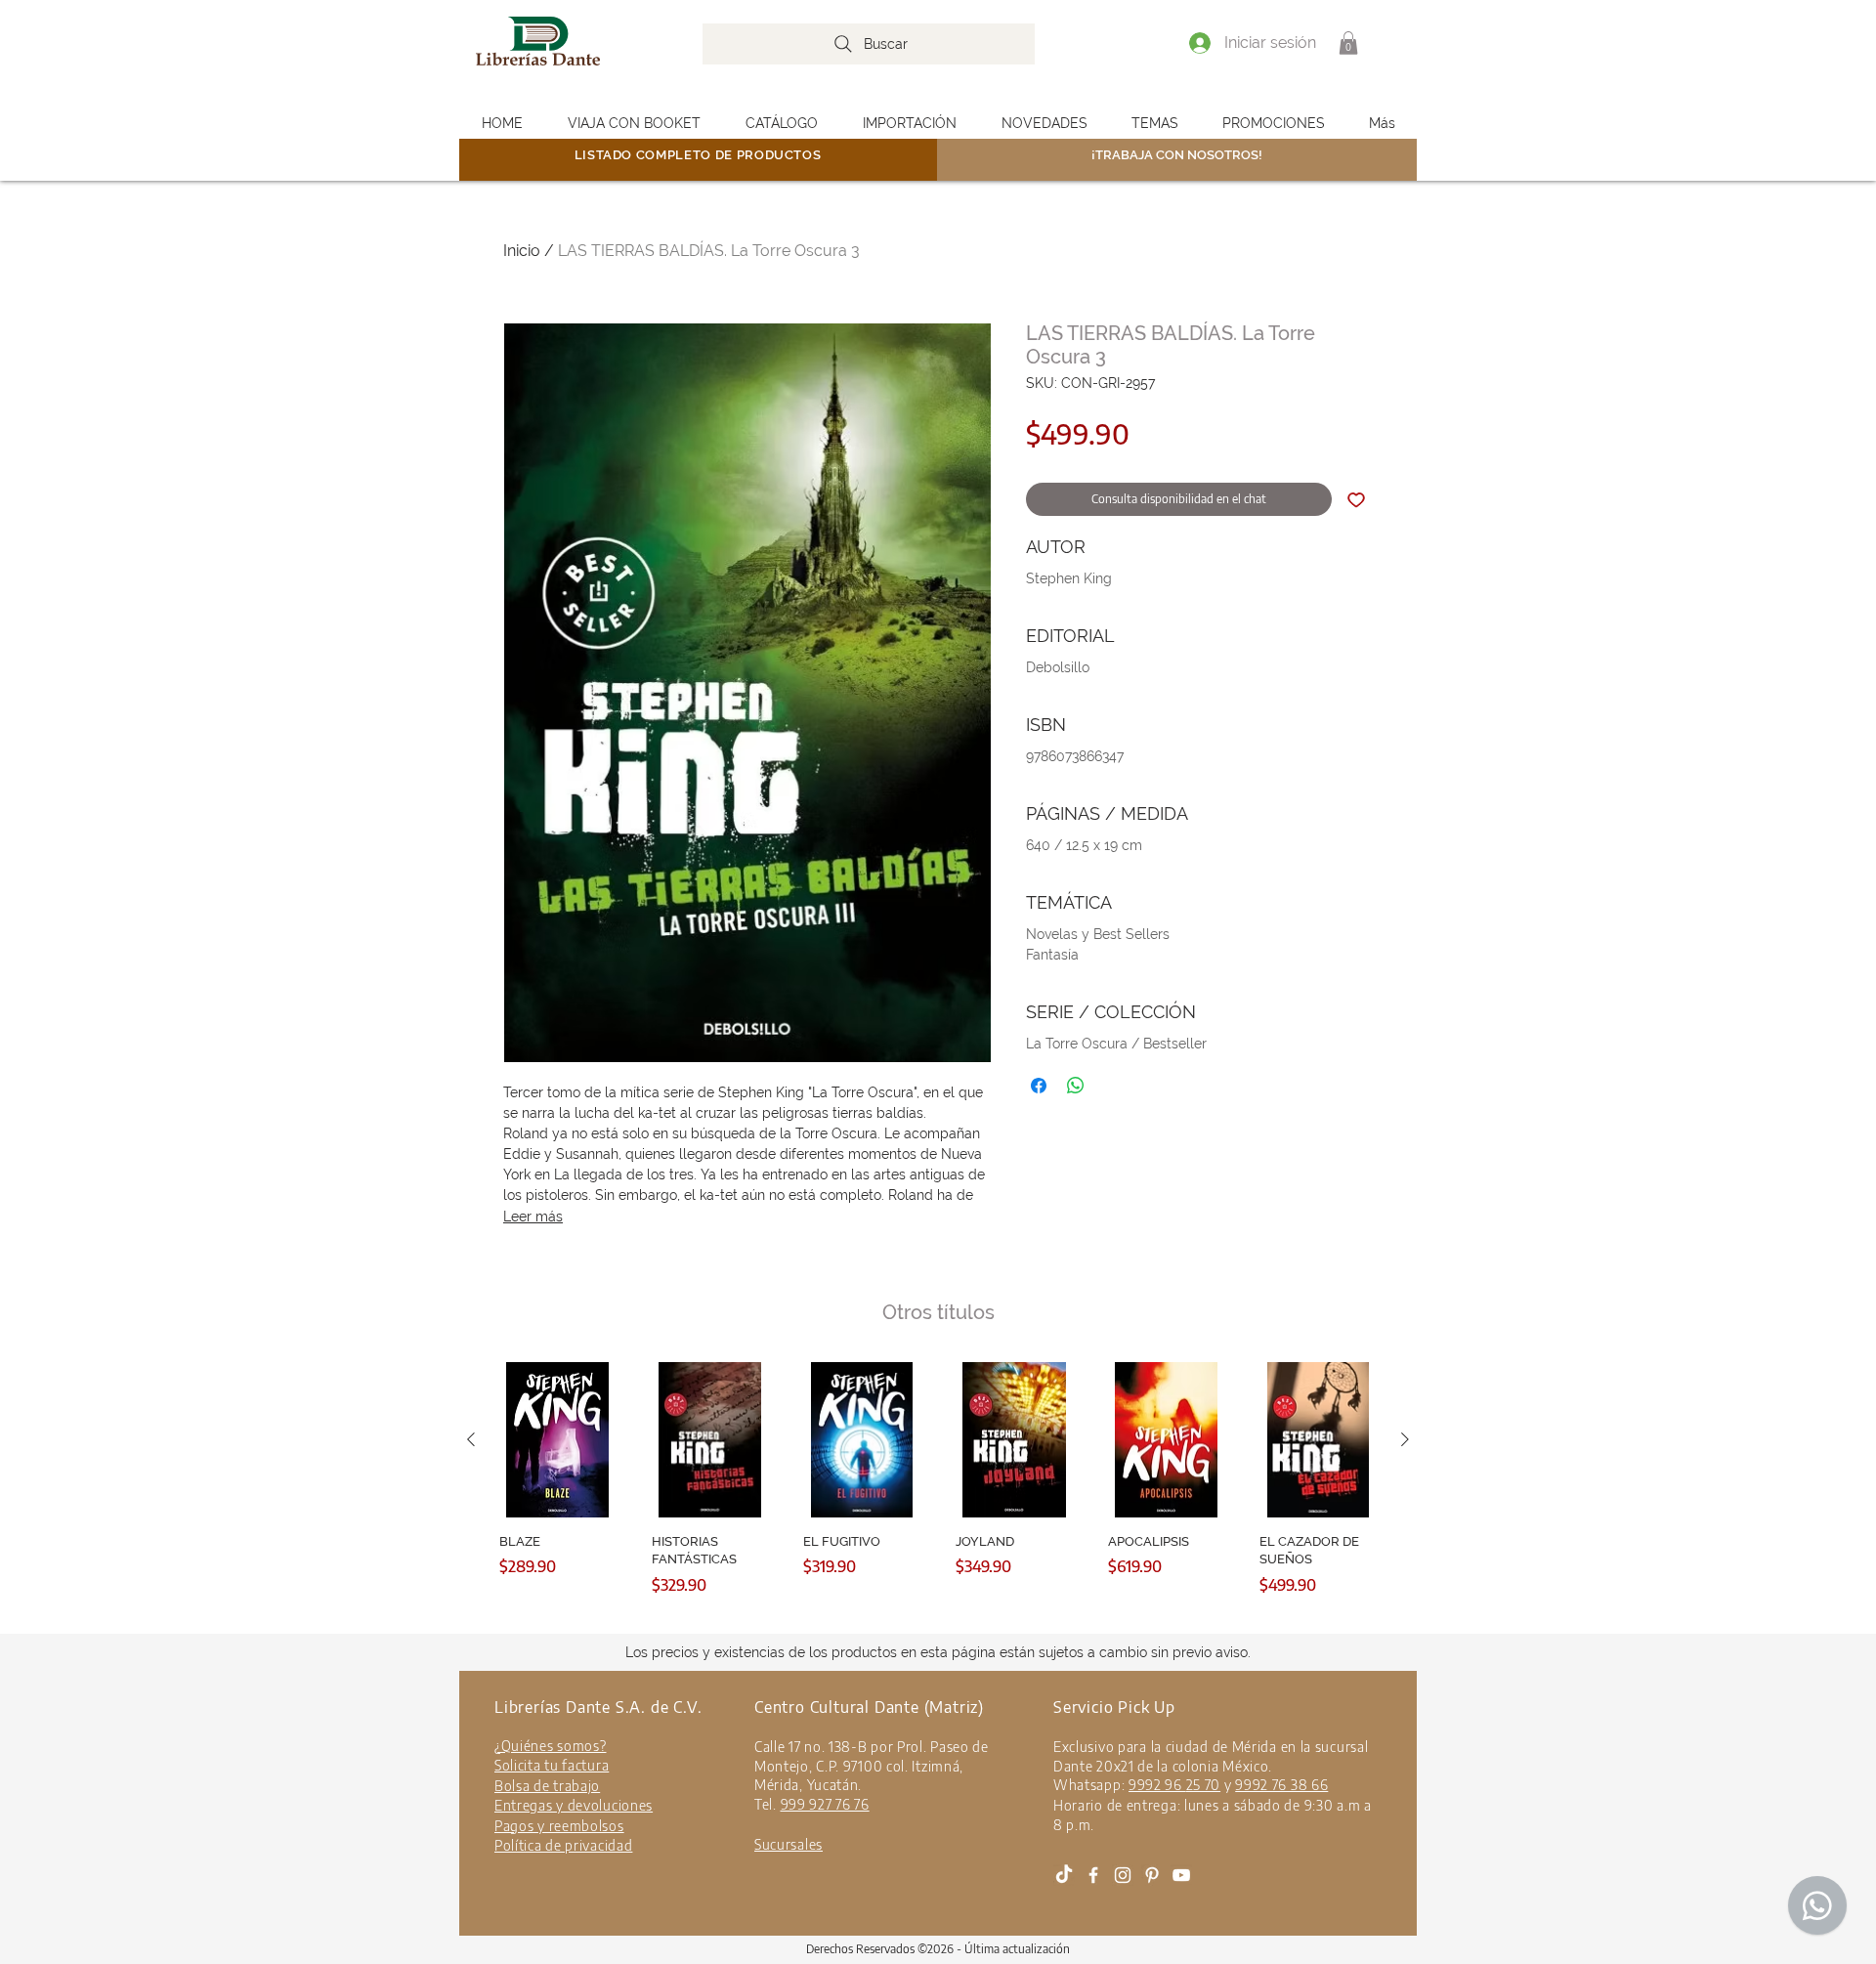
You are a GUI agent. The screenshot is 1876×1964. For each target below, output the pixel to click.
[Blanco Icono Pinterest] (1152, 1875)
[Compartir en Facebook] (1039, 1086)
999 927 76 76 (825, 1804)
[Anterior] (471, 1439)
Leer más (533, 1217)
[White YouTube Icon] (1181, 1875)
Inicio (522, 251)
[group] (938, 1494)
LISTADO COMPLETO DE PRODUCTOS (698, 155)
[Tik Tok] (1064, 1875)
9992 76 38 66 (1281, 1785)
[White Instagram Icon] (1123, 1875)
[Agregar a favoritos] (1356, 499)
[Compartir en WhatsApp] (1076, 1086)
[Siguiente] (1405, 1439)
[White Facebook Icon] (1093, 1875)
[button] (1348, 43)
